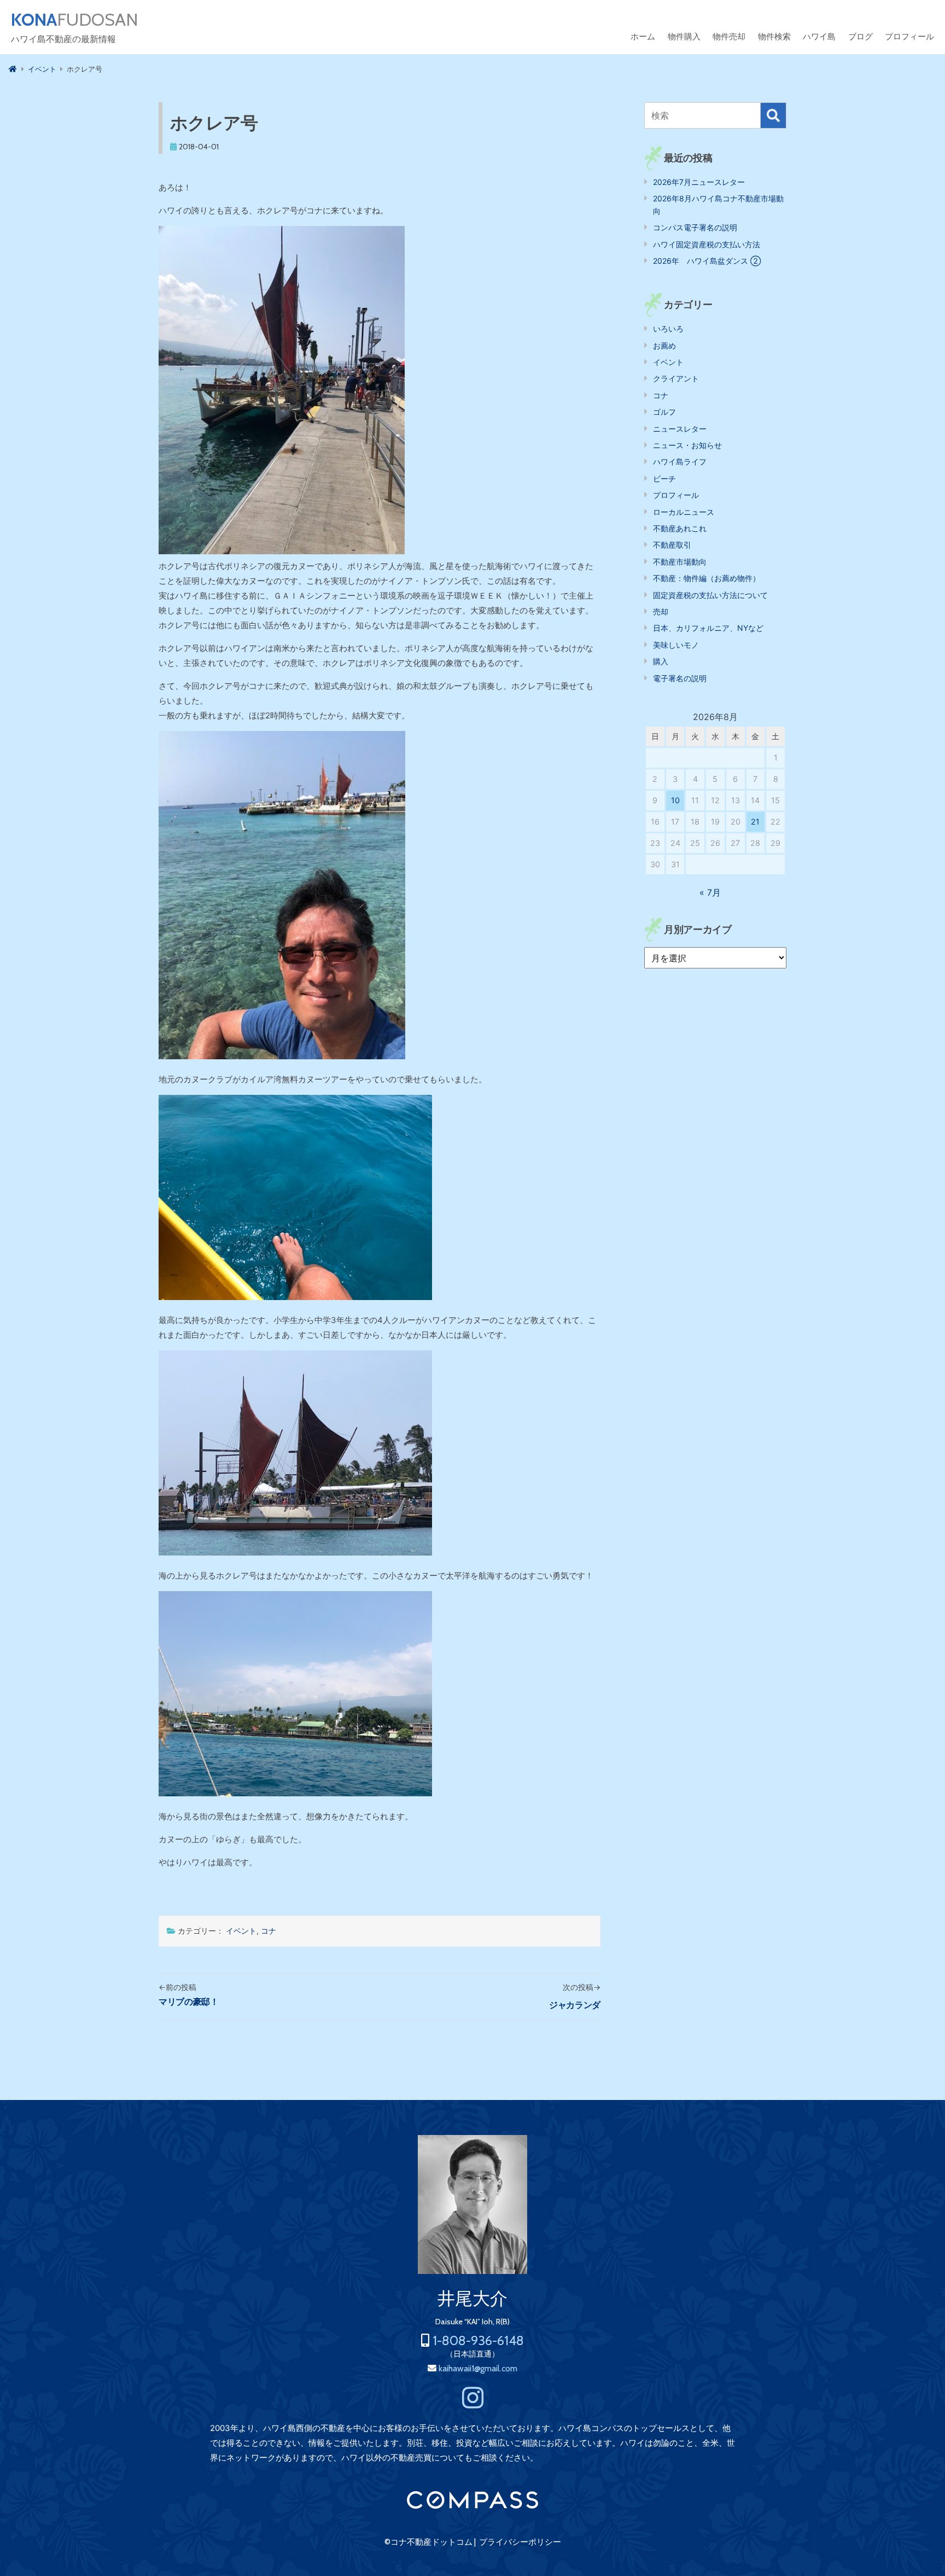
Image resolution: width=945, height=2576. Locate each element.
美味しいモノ (676, 645)
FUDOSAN (75, 20)
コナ (269, 1931)
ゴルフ (664, 412)
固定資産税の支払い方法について (710, 595)
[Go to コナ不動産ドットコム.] (13, 69)
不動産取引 (672, 545)
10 (675, 800)
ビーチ (664, 478)
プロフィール (909, 36)
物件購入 (684, 36)
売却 (661, 611)
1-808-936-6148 (478, 2340)
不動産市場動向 (680, 562)
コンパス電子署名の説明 (695, 227)
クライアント (676, 378)
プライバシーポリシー (520, 2542)
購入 (661, 661)
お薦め (664, 346)
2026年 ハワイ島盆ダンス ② (707, 261)
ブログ (861, 36)
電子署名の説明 (680, 678)
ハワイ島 (819, 36)
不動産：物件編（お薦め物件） (707, 578)
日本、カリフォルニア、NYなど (708, 628)
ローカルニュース (684, 512)
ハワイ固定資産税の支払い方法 (707, 244)
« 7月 (710, 892)
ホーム (643, 36)
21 (755, 822)
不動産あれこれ (680, 528)
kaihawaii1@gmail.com (478, 2368)
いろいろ (668, 329)
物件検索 (774, 36)
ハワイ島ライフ (680, 462)
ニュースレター (680, 429)
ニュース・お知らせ (687, 445)
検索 (773, 115)
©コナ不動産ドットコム (428, 2542)
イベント (241, 1931)
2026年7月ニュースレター (699, 182)
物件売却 (729, 36)
